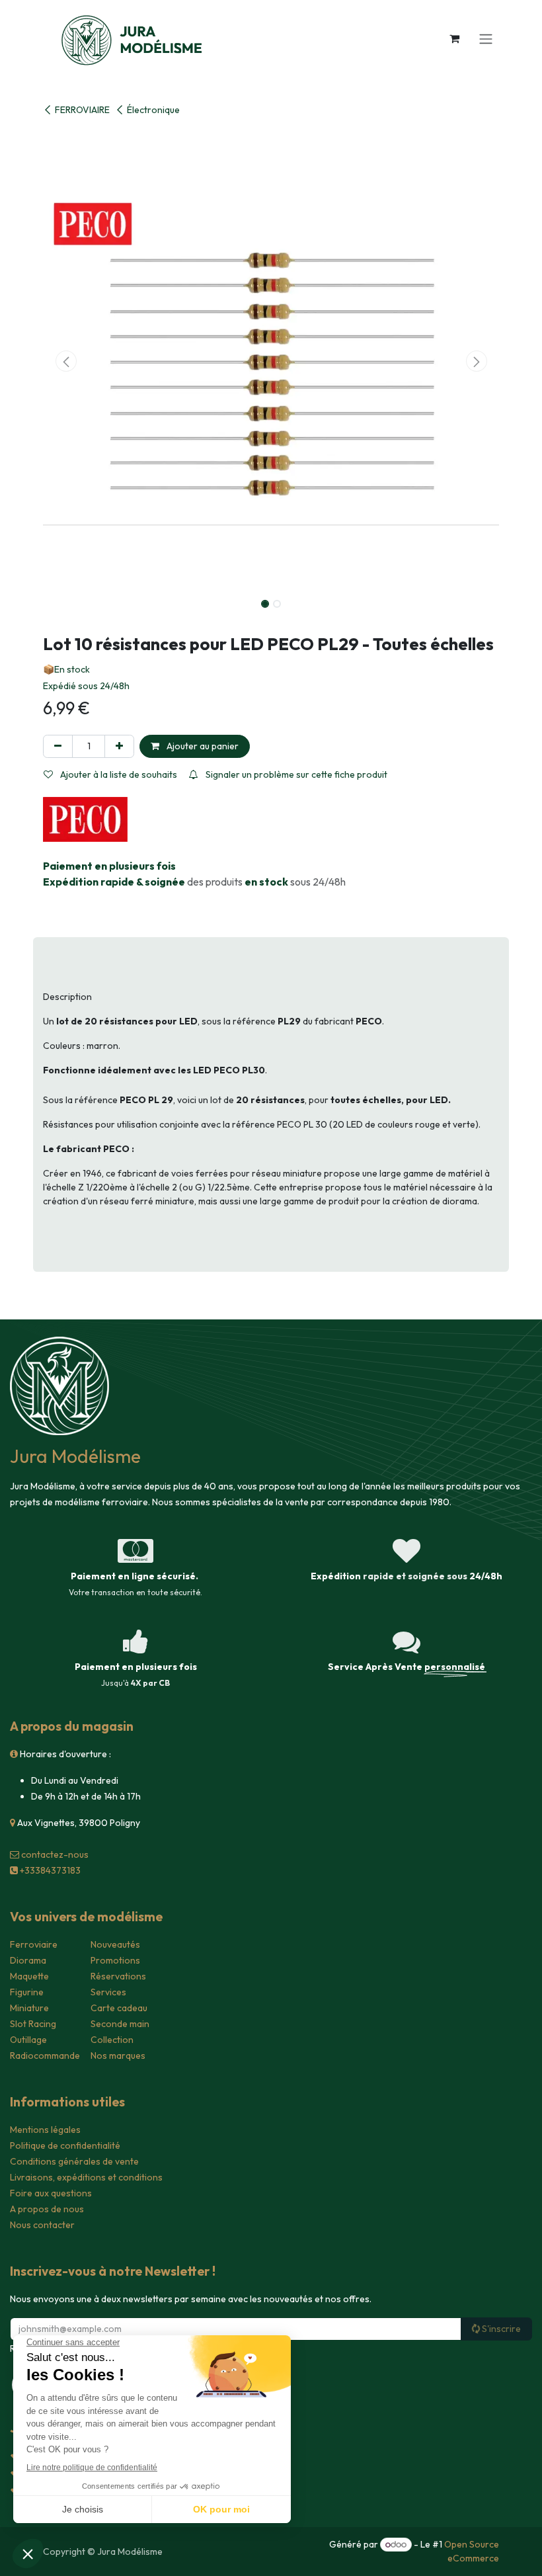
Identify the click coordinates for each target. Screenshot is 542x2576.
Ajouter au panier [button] (202, 746)
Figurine (27, 1992)
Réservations (118, 1976)
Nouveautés (115, 1944)
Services (108, 1992)
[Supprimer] (58, 746)
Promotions (115, 1960)
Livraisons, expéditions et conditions (86, 2177)
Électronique (153, 110)
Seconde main (120, 2024)
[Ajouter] (119, 746)
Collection (112, 2040)
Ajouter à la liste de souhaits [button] (118, 774)
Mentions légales (45, 2130)
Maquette (29, 1976)
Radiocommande (45, 2056)
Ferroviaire (34, 1944)
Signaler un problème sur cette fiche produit (295, 774)
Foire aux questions (51, 2193)
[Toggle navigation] (486, 38)
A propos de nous (47, 2209)
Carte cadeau (119, 2008)
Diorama (28, 1960)
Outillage (28, 2040)
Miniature (29, 2008)
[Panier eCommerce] (454, 38)
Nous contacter (42, 2225)
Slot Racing (33, 2024)
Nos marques (118, 2056)
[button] (66, 361)
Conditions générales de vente (74, 2161)
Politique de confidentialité (65, 2145)
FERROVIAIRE (82, 110)
